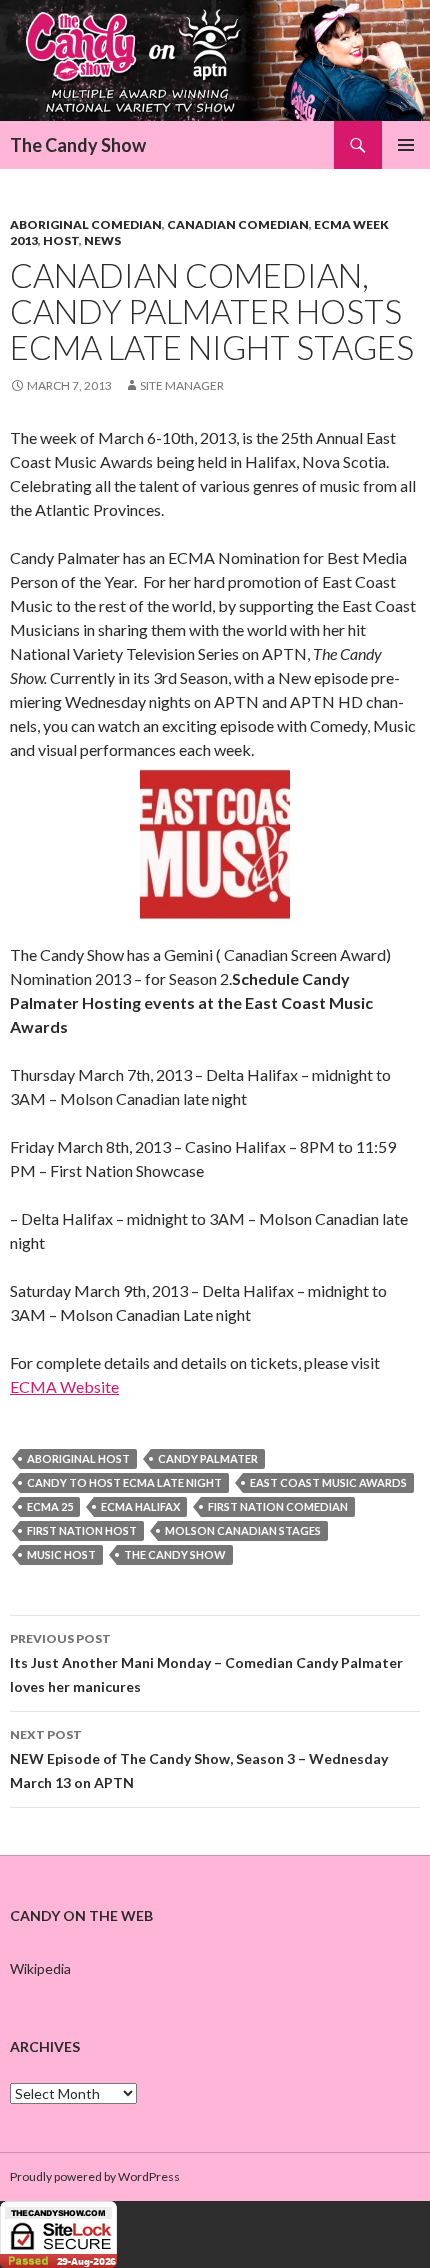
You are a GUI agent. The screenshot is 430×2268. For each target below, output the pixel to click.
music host (61, 1554)
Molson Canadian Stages (243, 1530)
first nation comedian (278, 1506)
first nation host (82, 1530)
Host (61, 240)
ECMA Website (64, 1386)
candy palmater (208, 1458)
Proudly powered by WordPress (95, 2176)
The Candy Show (78, 145)
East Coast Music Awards (328, 1482)
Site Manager (182, 385)
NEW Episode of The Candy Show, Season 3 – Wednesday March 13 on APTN (199, 1759)
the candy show (175, 1554)
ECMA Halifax (140, 1506)
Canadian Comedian (238, 224)
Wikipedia (40, 1968)
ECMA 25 (50, 1506)
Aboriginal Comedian (86, 224)
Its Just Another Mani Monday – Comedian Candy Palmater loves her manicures (206, 1663)
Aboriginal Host (78, 1458)
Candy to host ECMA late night (124, 1482)
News (102, 240)
